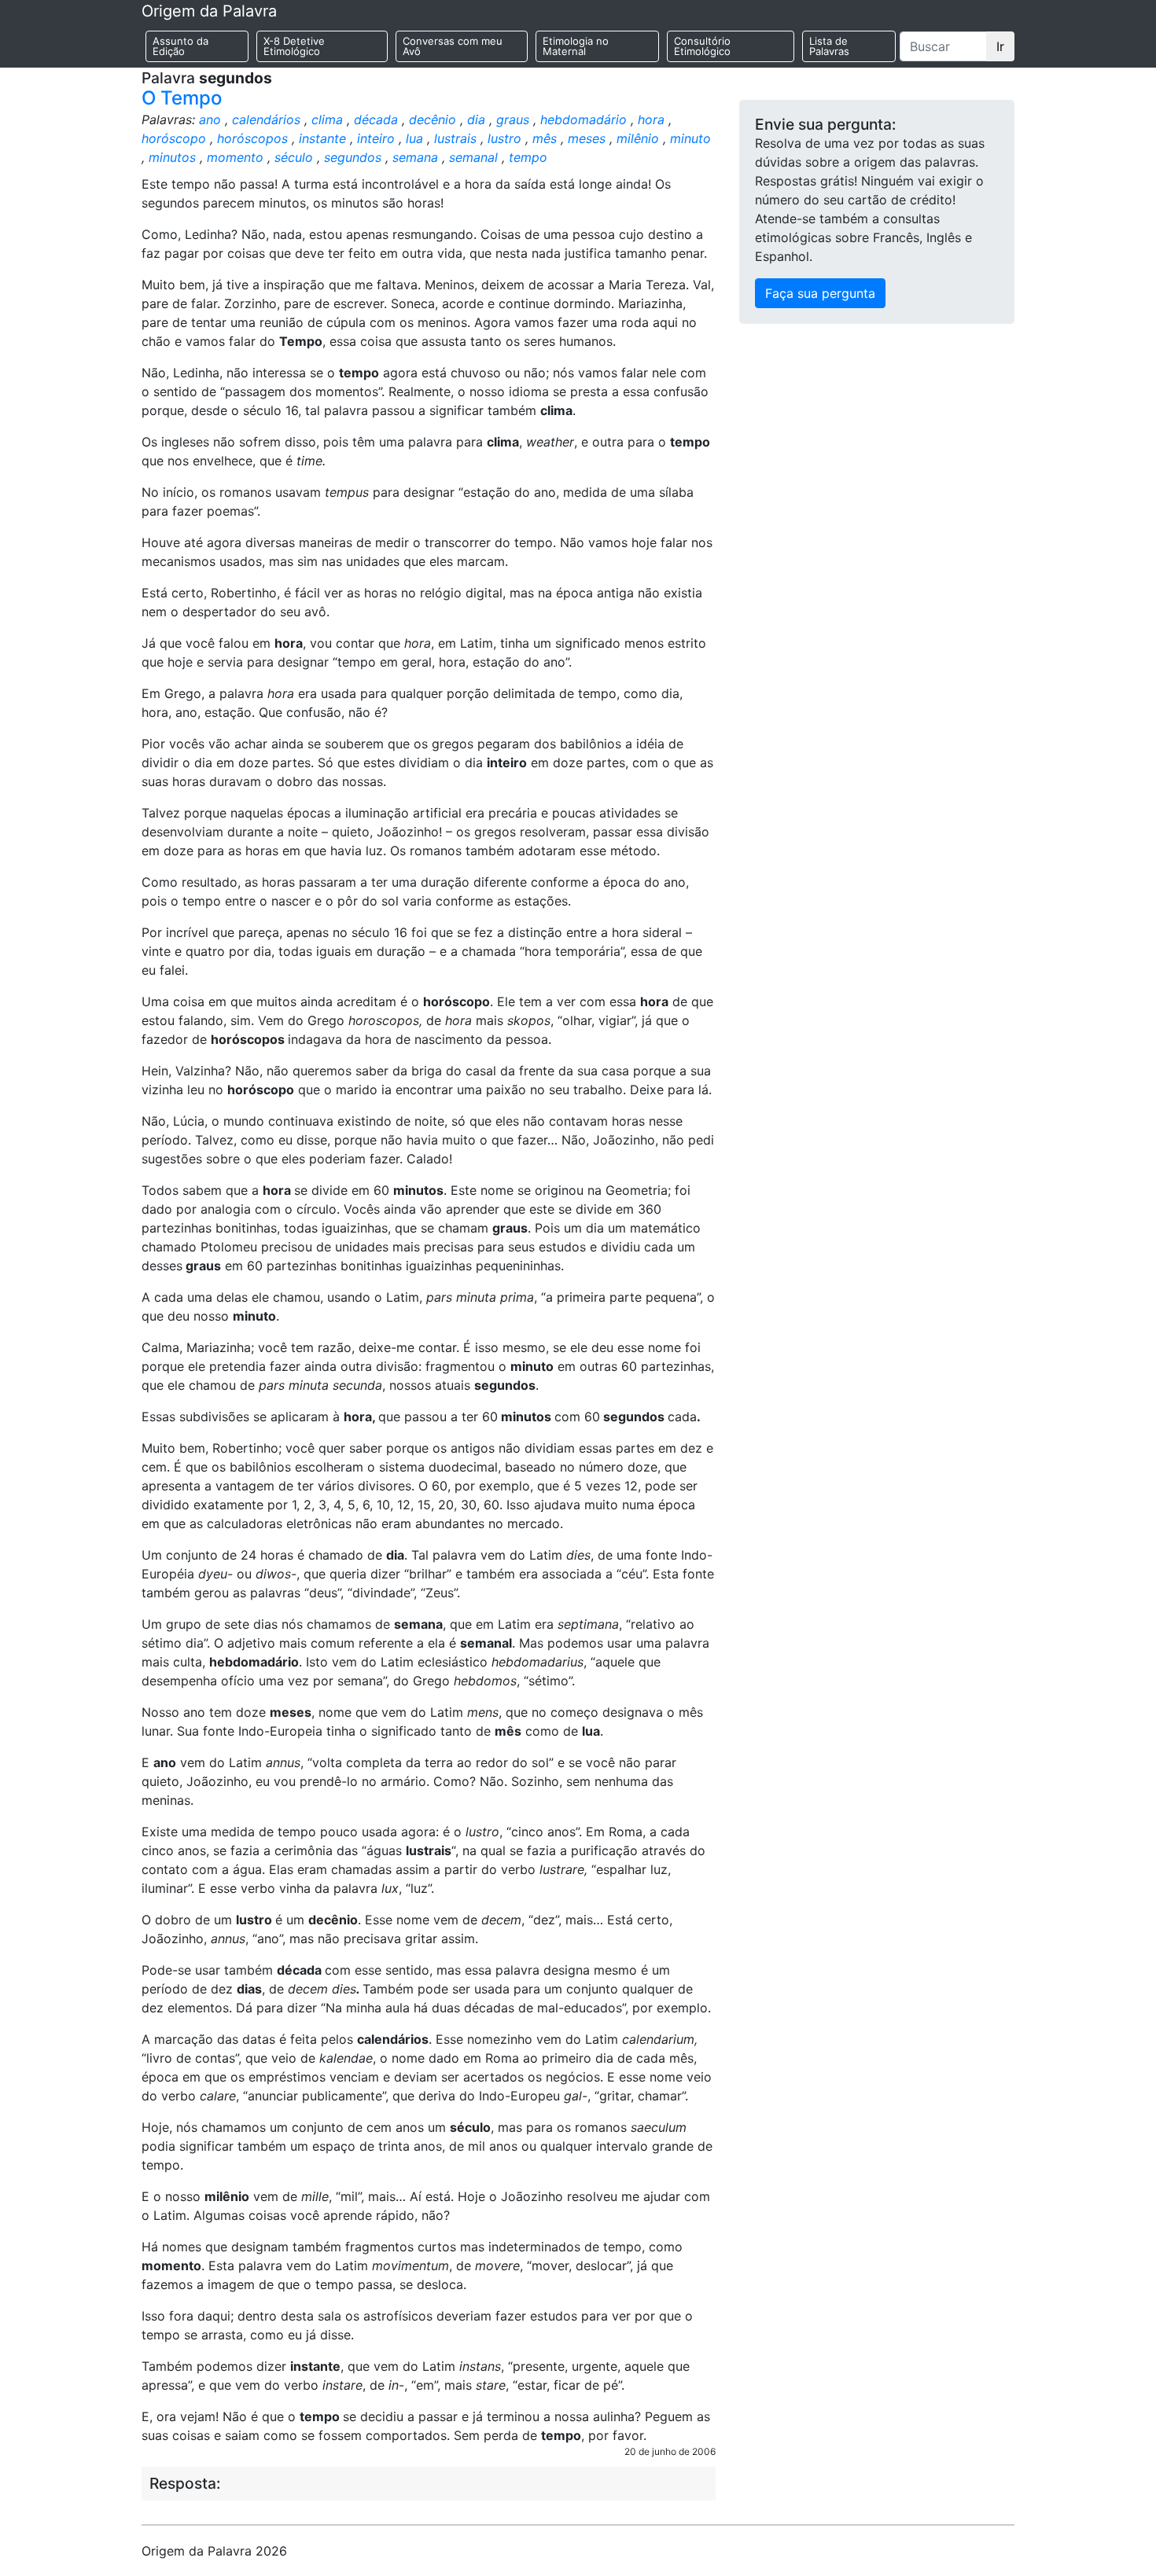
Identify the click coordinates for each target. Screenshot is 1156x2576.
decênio (433, 119)
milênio (638, 138)
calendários (266, 119)
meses (587, 138)
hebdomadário (584, 119)
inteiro (376, 138)
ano (210, 119)
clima (327, 119)
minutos (172, 157)
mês (545, 138)
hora (651, 119)
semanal (473, 157)
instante (322, 138)
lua (414, 138)
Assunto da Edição (180, 46)
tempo (528, 157)
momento (235, 157)
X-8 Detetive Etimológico (294, 46)
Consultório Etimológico (702, 46)
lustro (504, 138)
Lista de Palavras (829, 46)
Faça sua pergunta (820, 293)
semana (415, 157)
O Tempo (182, 98)
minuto (690, 138)
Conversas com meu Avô (453, 46)
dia (476, 119)
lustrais (455, 138)
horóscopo (174, 138)
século (294, 157)
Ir (1000, 46)
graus (513, 119)
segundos (353, 157)
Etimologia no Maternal (576, 46)
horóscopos (252, 138)
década (376, 119)
